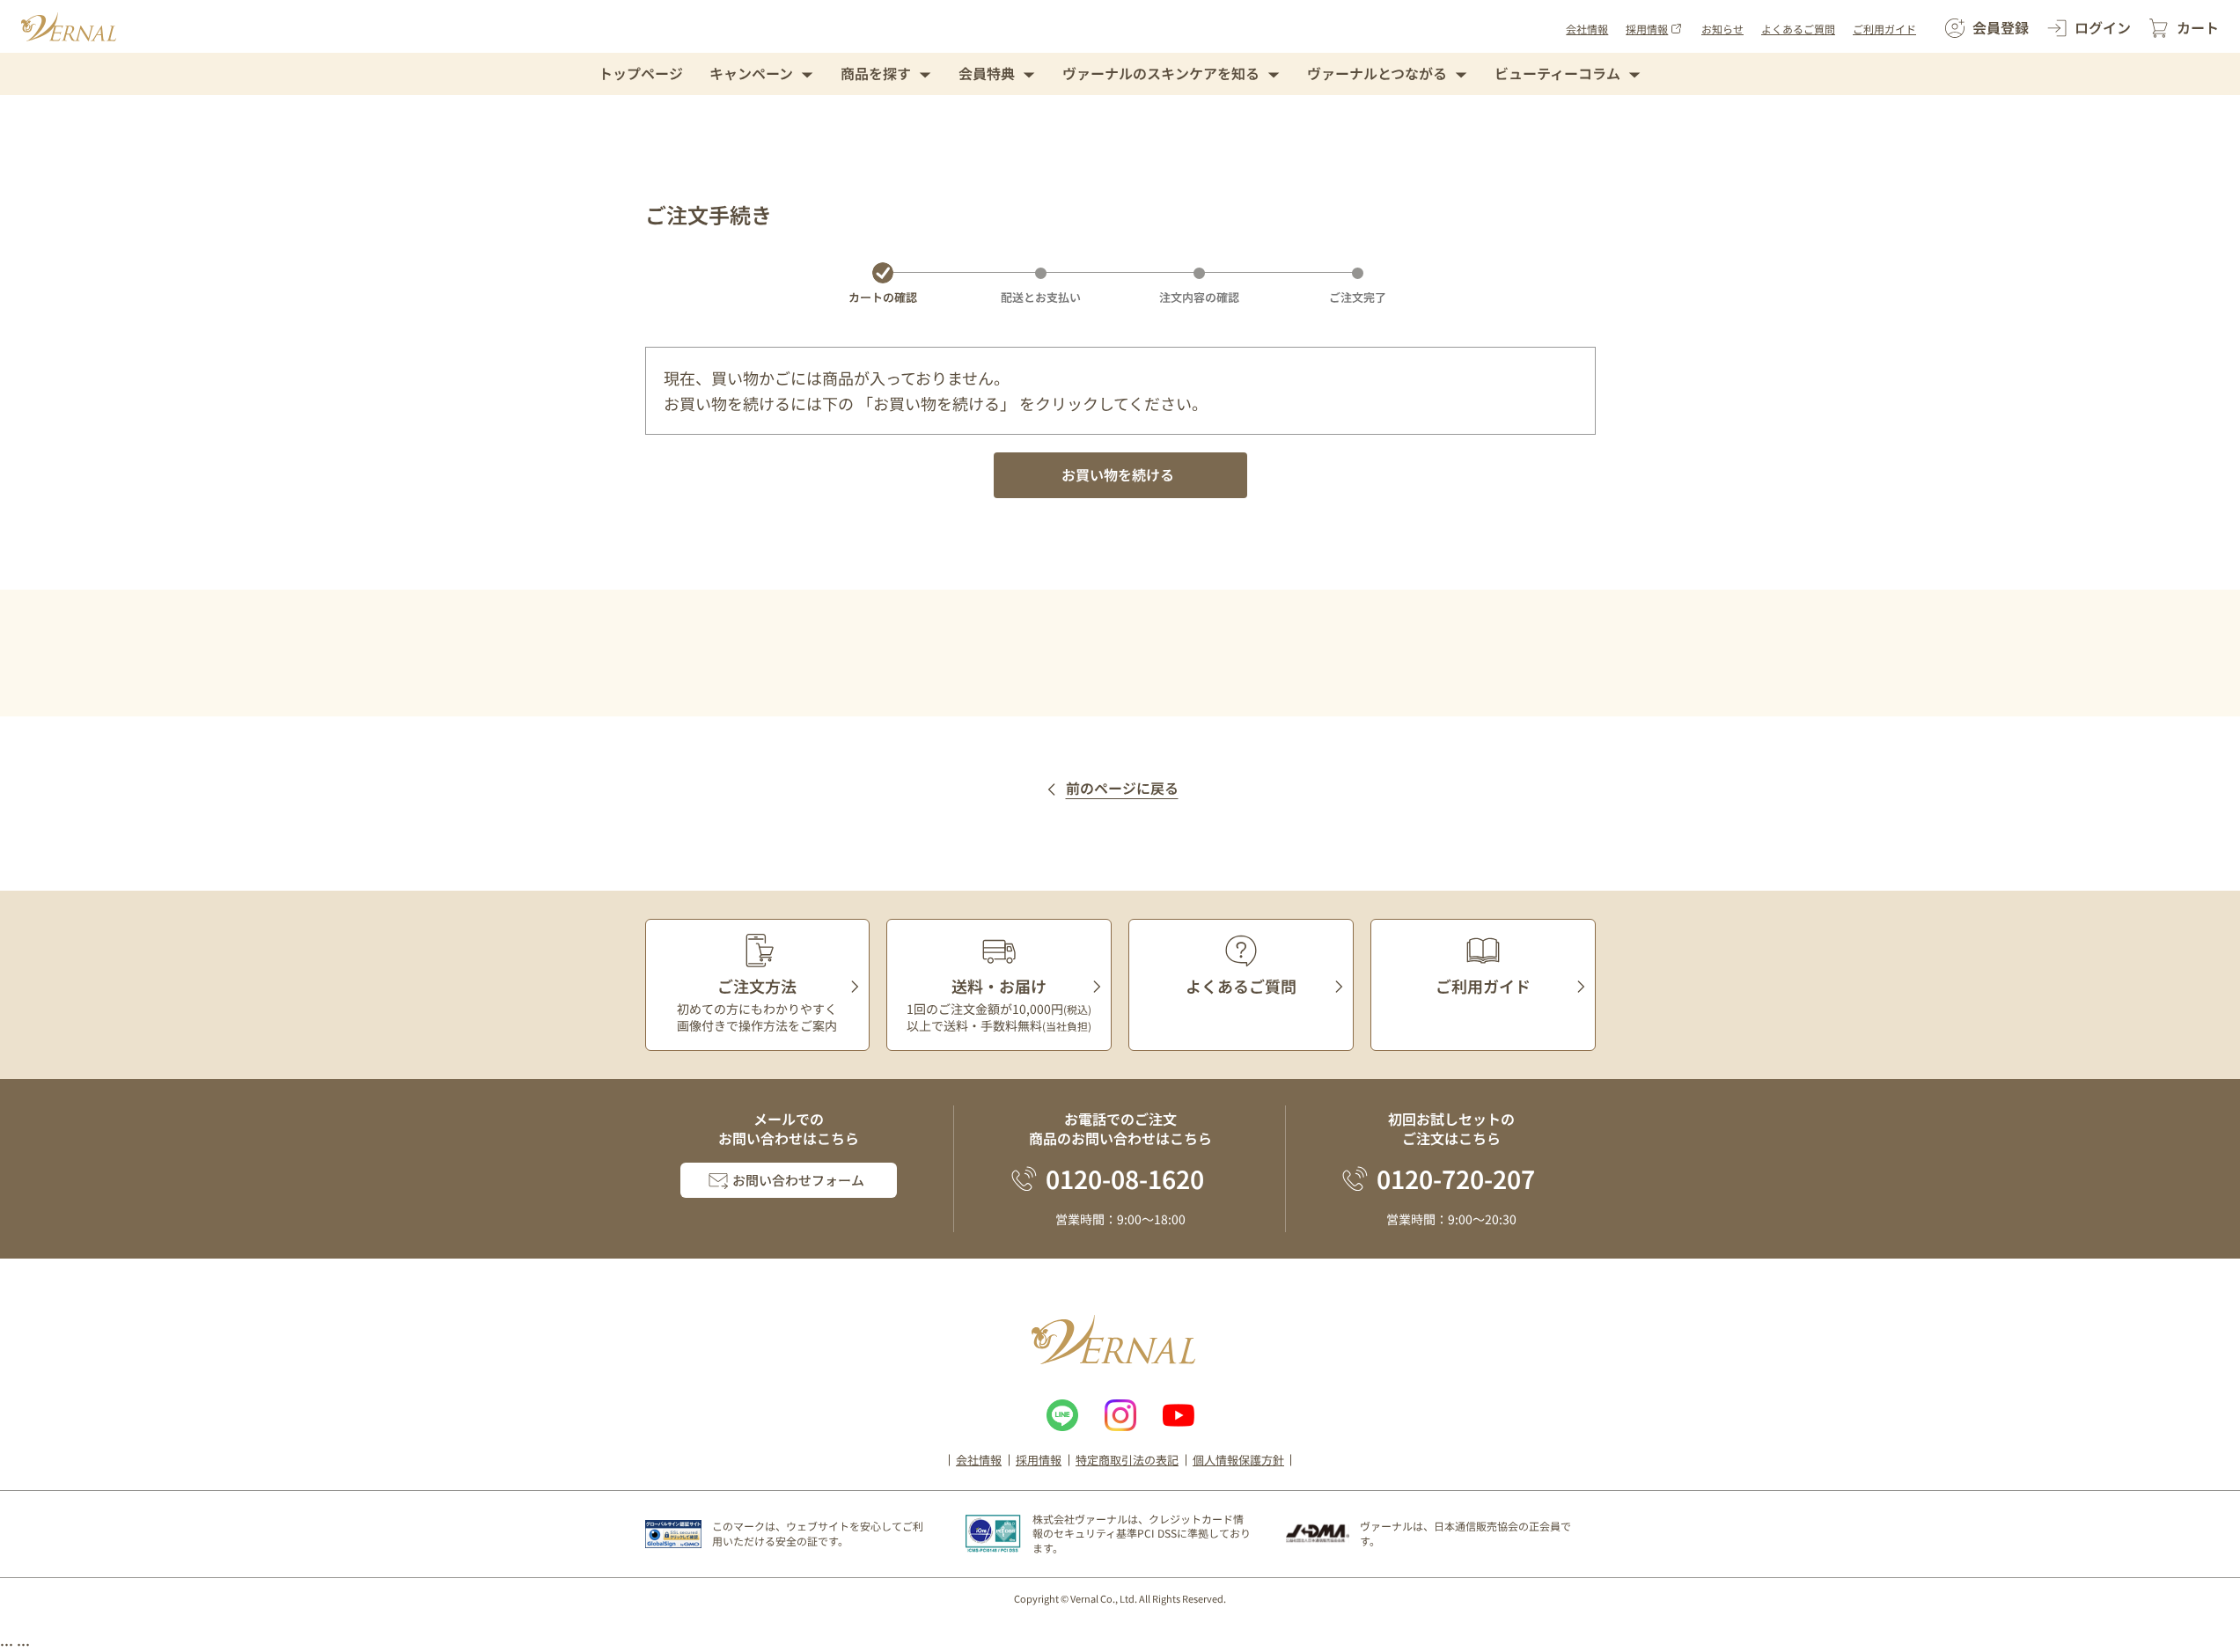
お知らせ (1722, 29)
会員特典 (987, 73)
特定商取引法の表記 (1127, 1460)
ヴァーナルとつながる (1377, 73)
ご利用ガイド (1884, 29)
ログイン (2103, 27)
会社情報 (1587, 29)
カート (2198, 27)
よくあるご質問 (1798, 29)
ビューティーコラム (1557, 73)
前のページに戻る (1122, 789)
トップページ (641, 73)
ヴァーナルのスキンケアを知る (1161, 73)
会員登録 (2001, 27)
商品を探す (876, 73)
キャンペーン (751, 73)
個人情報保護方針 (1238, 1460)
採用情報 (1647, 29)
